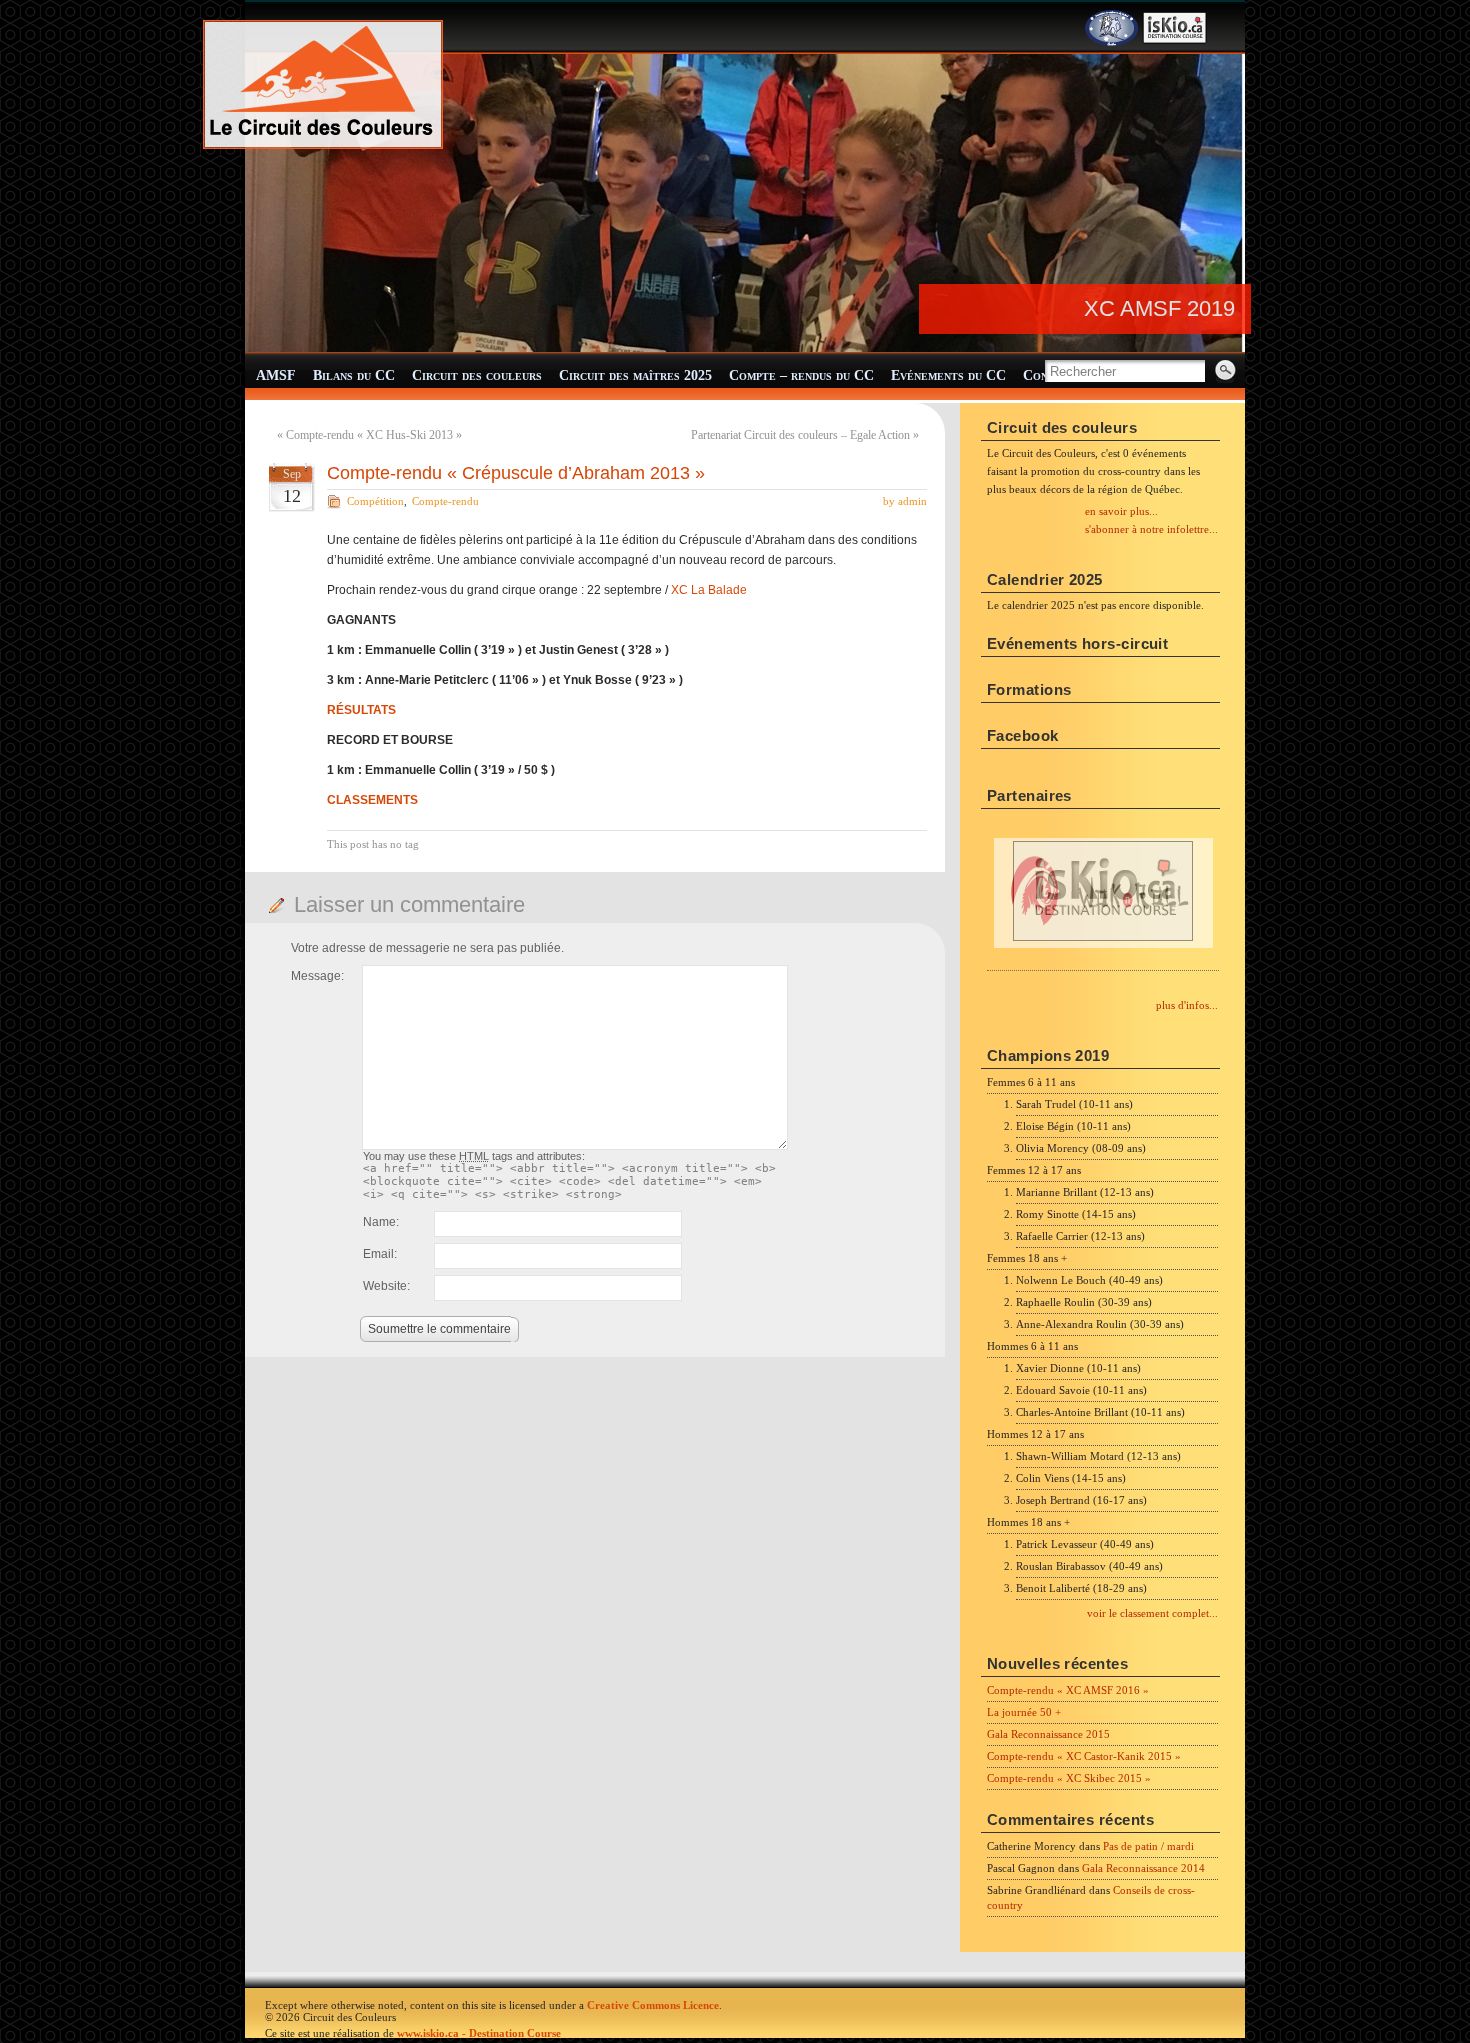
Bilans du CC (354, 375)
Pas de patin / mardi (1148, 1846)
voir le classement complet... (1152, 1613)
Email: (380, 1254)
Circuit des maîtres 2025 (635, 375)
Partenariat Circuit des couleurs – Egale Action (800, 435)
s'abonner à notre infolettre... (1151, 529)
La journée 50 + (1024, 1712)
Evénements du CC (948, 375)
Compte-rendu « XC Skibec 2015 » (1069, 1778)
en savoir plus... (1121, 511)
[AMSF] (1111, 42)
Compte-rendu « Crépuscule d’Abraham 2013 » (516, 473)
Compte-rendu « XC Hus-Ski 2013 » (374, 435)
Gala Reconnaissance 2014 (1143, 1868)
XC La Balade (709, 590)
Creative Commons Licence (653, 2005)
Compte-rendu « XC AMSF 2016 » (1068, 1690)
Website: (386, 1286)
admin (912, 501)
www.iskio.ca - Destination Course (479, 2033)
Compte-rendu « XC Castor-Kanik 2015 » (1084, 1756)
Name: (381, 1222)
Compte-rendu (445, 501)
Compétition (375, 501)
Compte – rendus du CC (801, 375)
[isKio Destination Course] (1175, 42)
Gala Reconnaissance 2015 (1048, 1734)
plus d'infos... (1187, 1005)
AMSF (276, 375)
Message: (317, 976)
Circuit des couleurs (477, 375)
